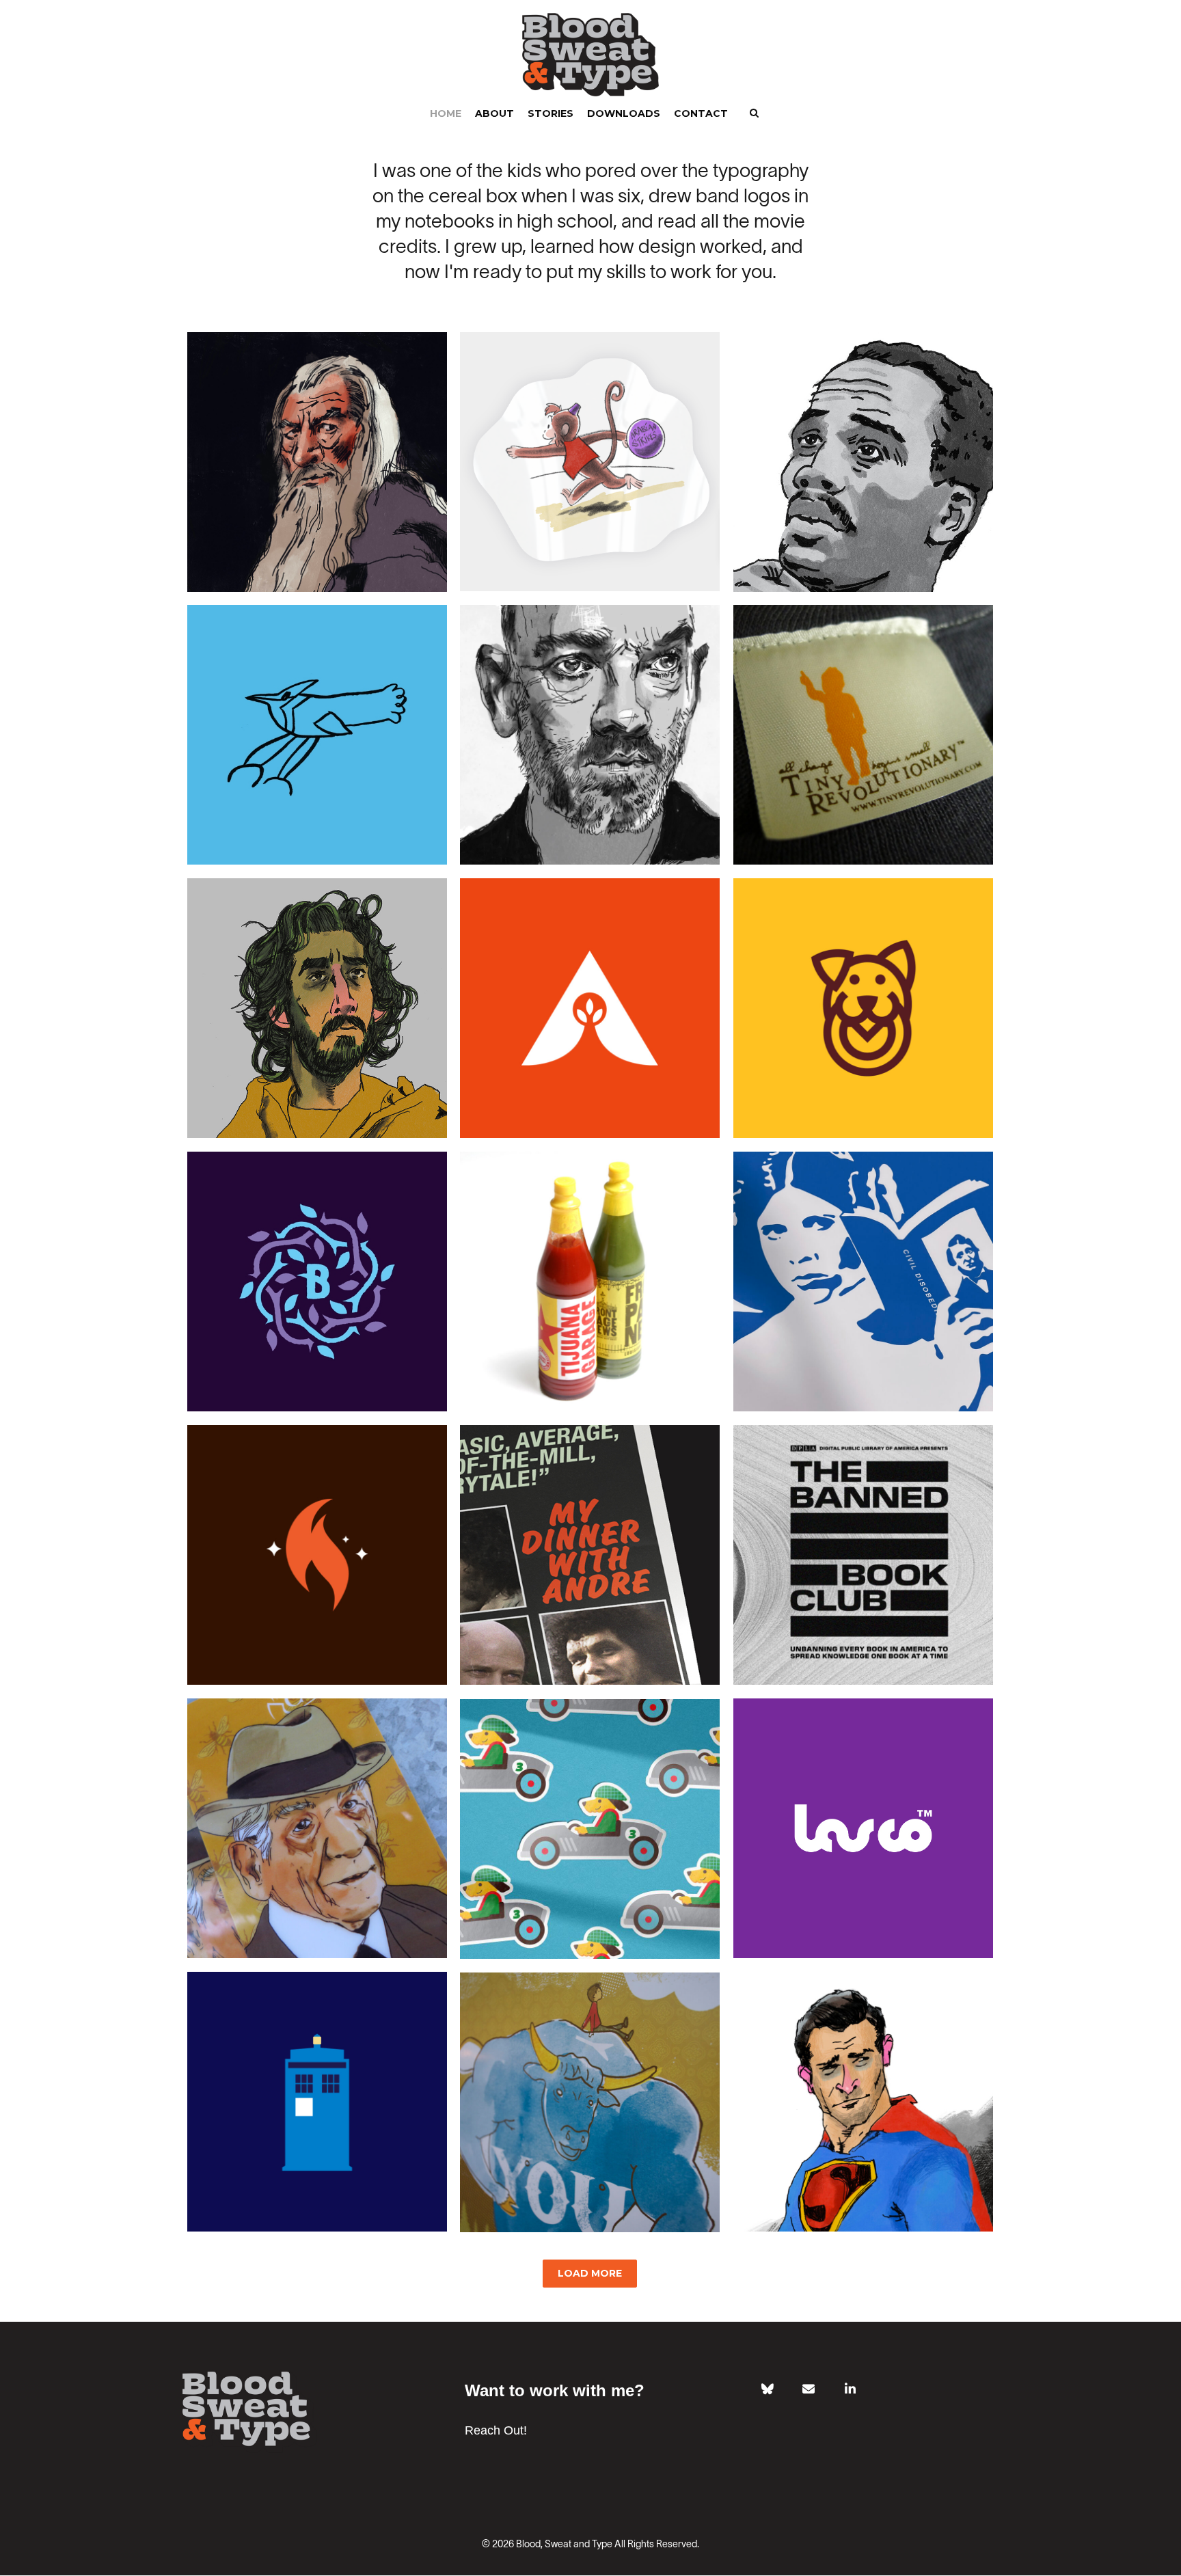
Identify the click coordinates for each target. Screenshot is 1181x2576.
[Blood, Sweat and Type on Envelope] (809, 2389)
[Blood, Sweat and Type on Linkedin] (850, 2389)
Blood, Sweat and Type (564, 2545)
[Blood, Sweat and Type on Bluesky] (768, 2389)
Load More (590, 2273)
